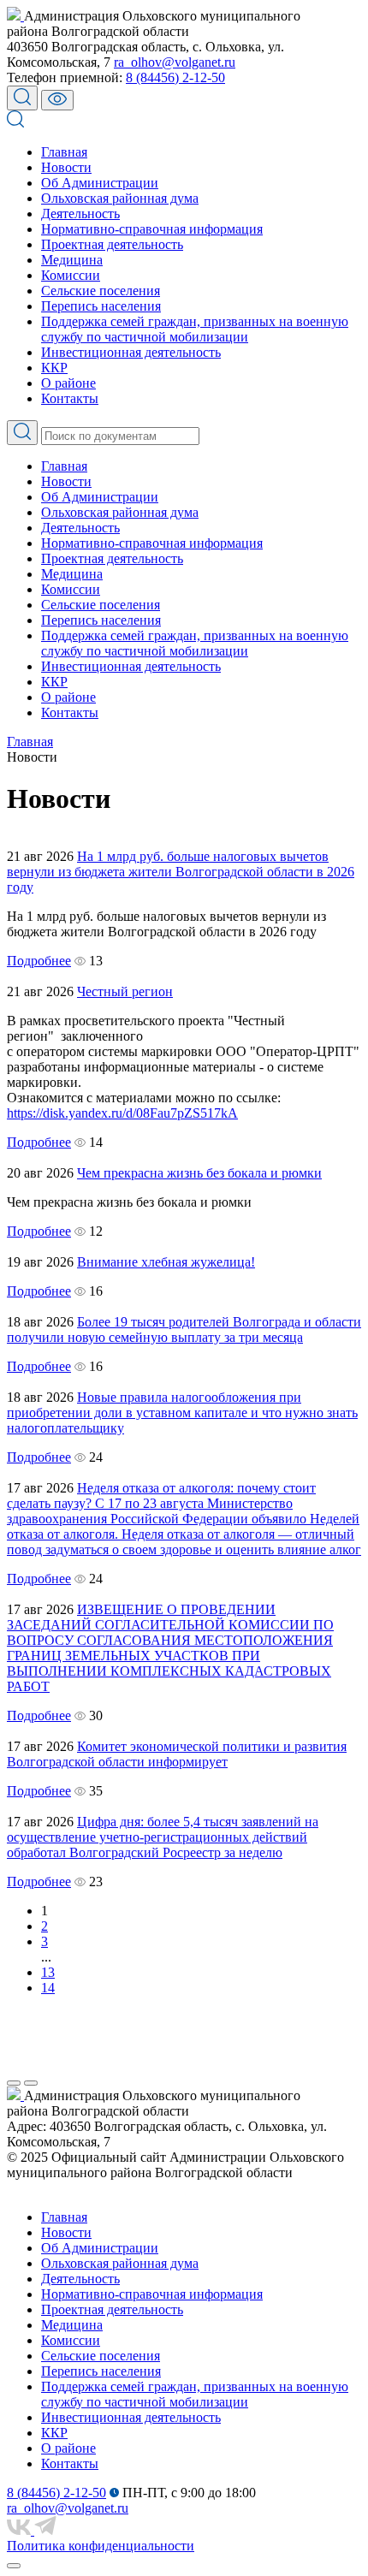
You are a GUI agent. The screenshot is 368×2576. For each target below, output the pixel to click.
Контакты (70, 398)
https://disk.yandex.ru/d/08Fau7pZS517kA (122, 1113)
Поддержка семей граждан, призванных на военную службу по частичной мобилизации (195, 329)
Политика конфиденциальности (101, 2546)
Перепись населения (101, 306)
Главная (64, 152)
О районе (68, 383)
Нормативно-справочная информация (152, 229)
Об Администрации (100, 183)
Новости (66, 167)
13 (48, 1972)
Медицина (72, 260)
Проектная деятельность (112, 244)
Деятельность (80, 214)
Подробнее (39, 961)
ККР (54, 368)
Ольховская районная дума (120, 198)
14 (48, 1988)
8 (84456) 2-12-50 (175, 77)
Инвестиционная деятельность (131, 352)
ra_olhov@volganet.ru (175, 62)
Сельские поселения (101, 291)
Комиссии (71, 275)
